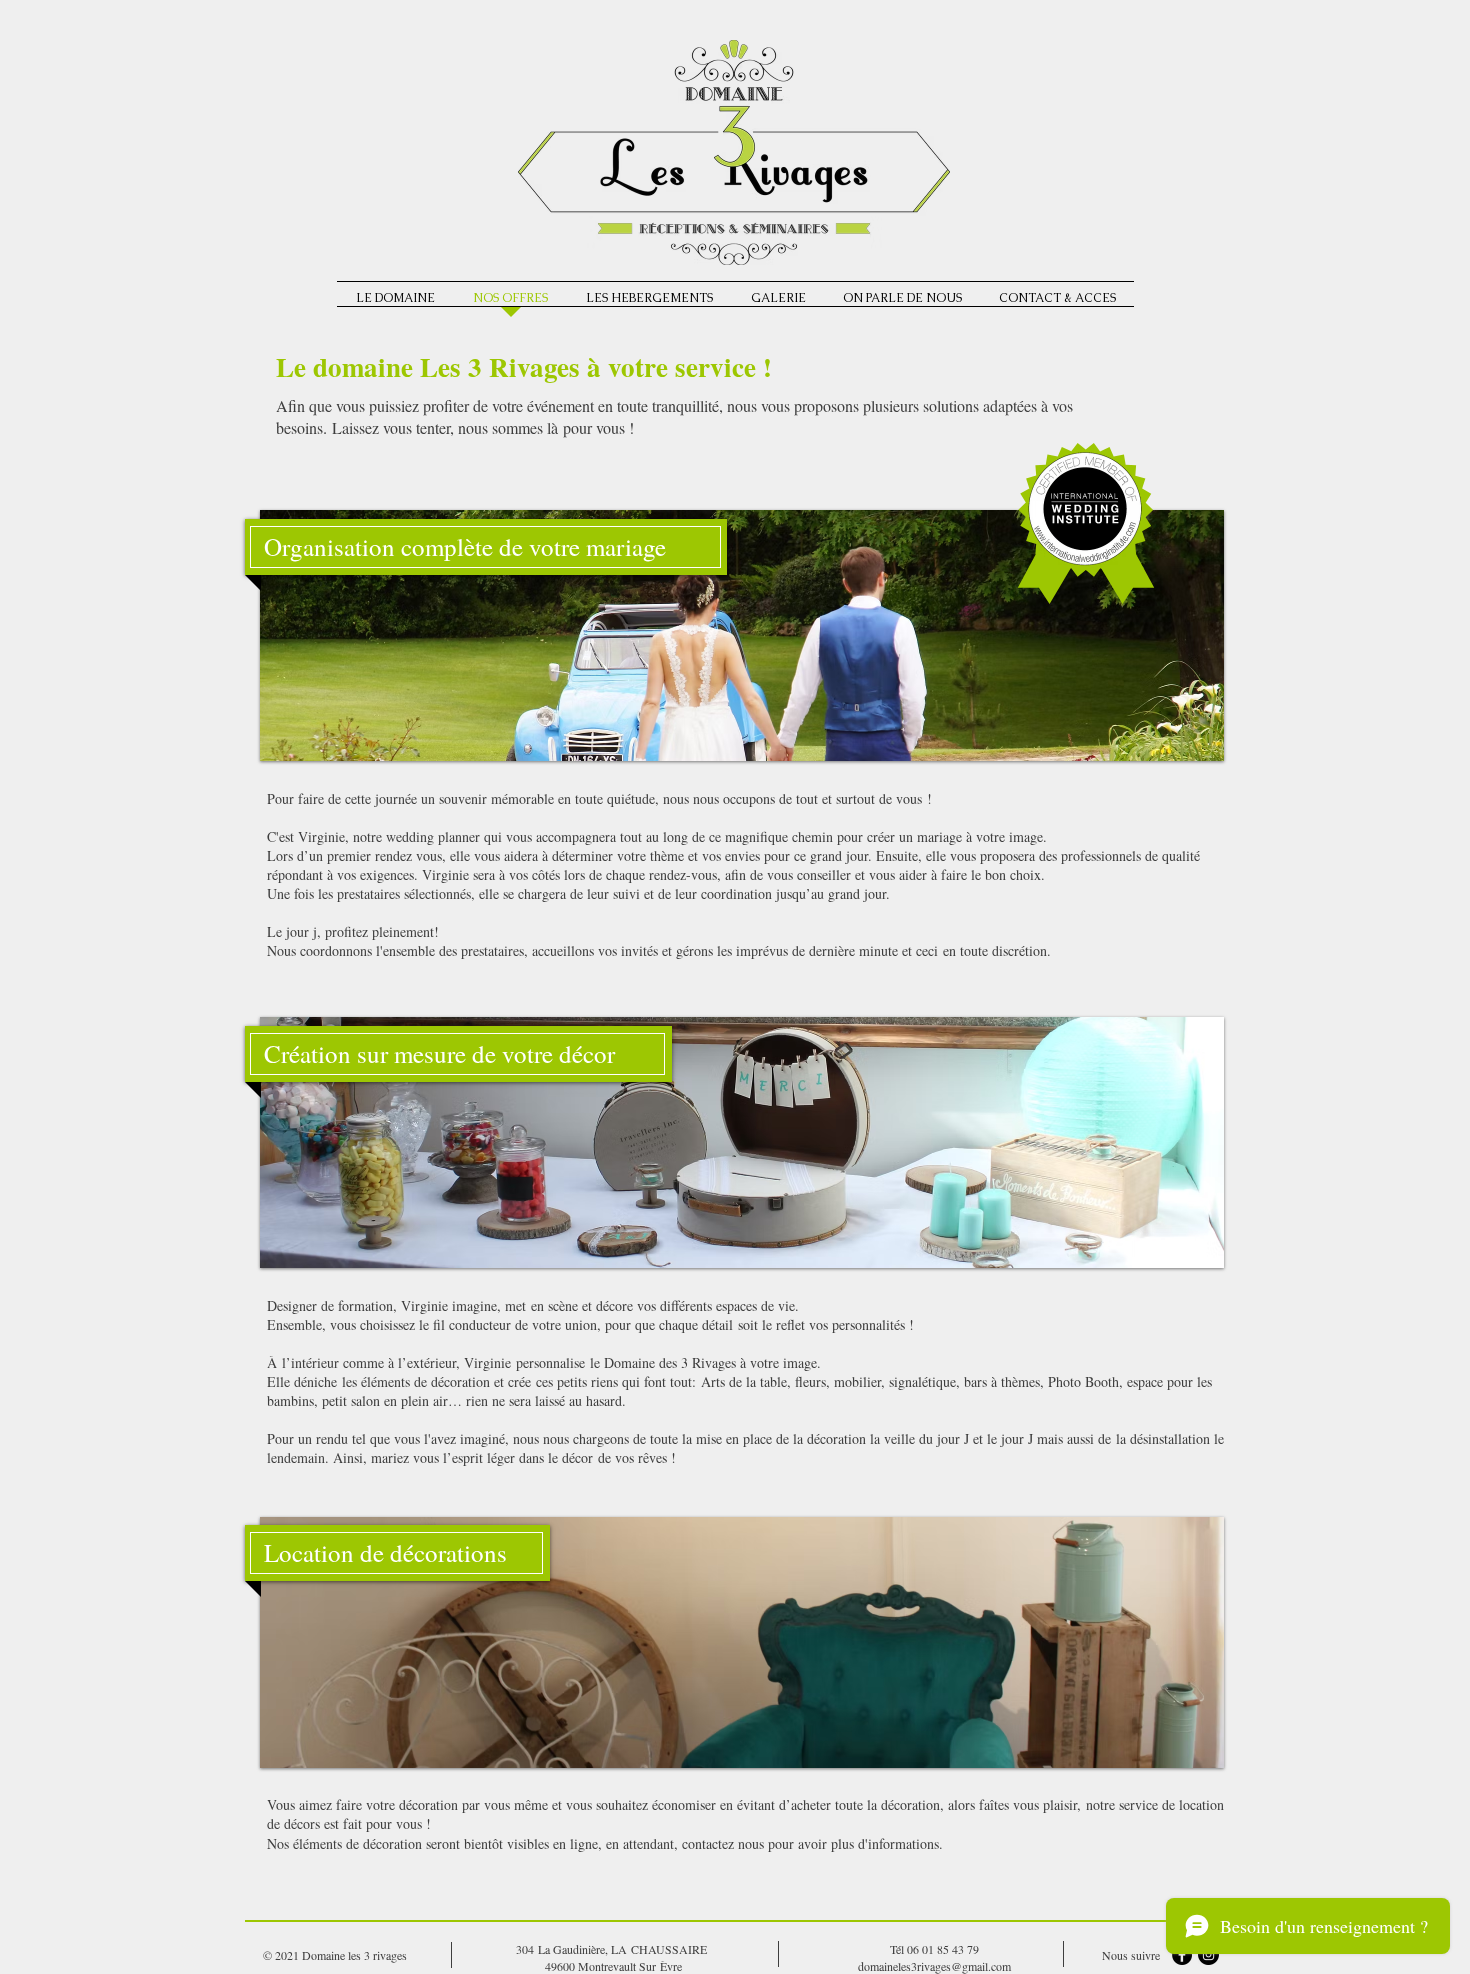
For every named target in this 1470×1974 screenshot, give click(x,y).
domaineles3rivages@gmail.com (934, 1966)
